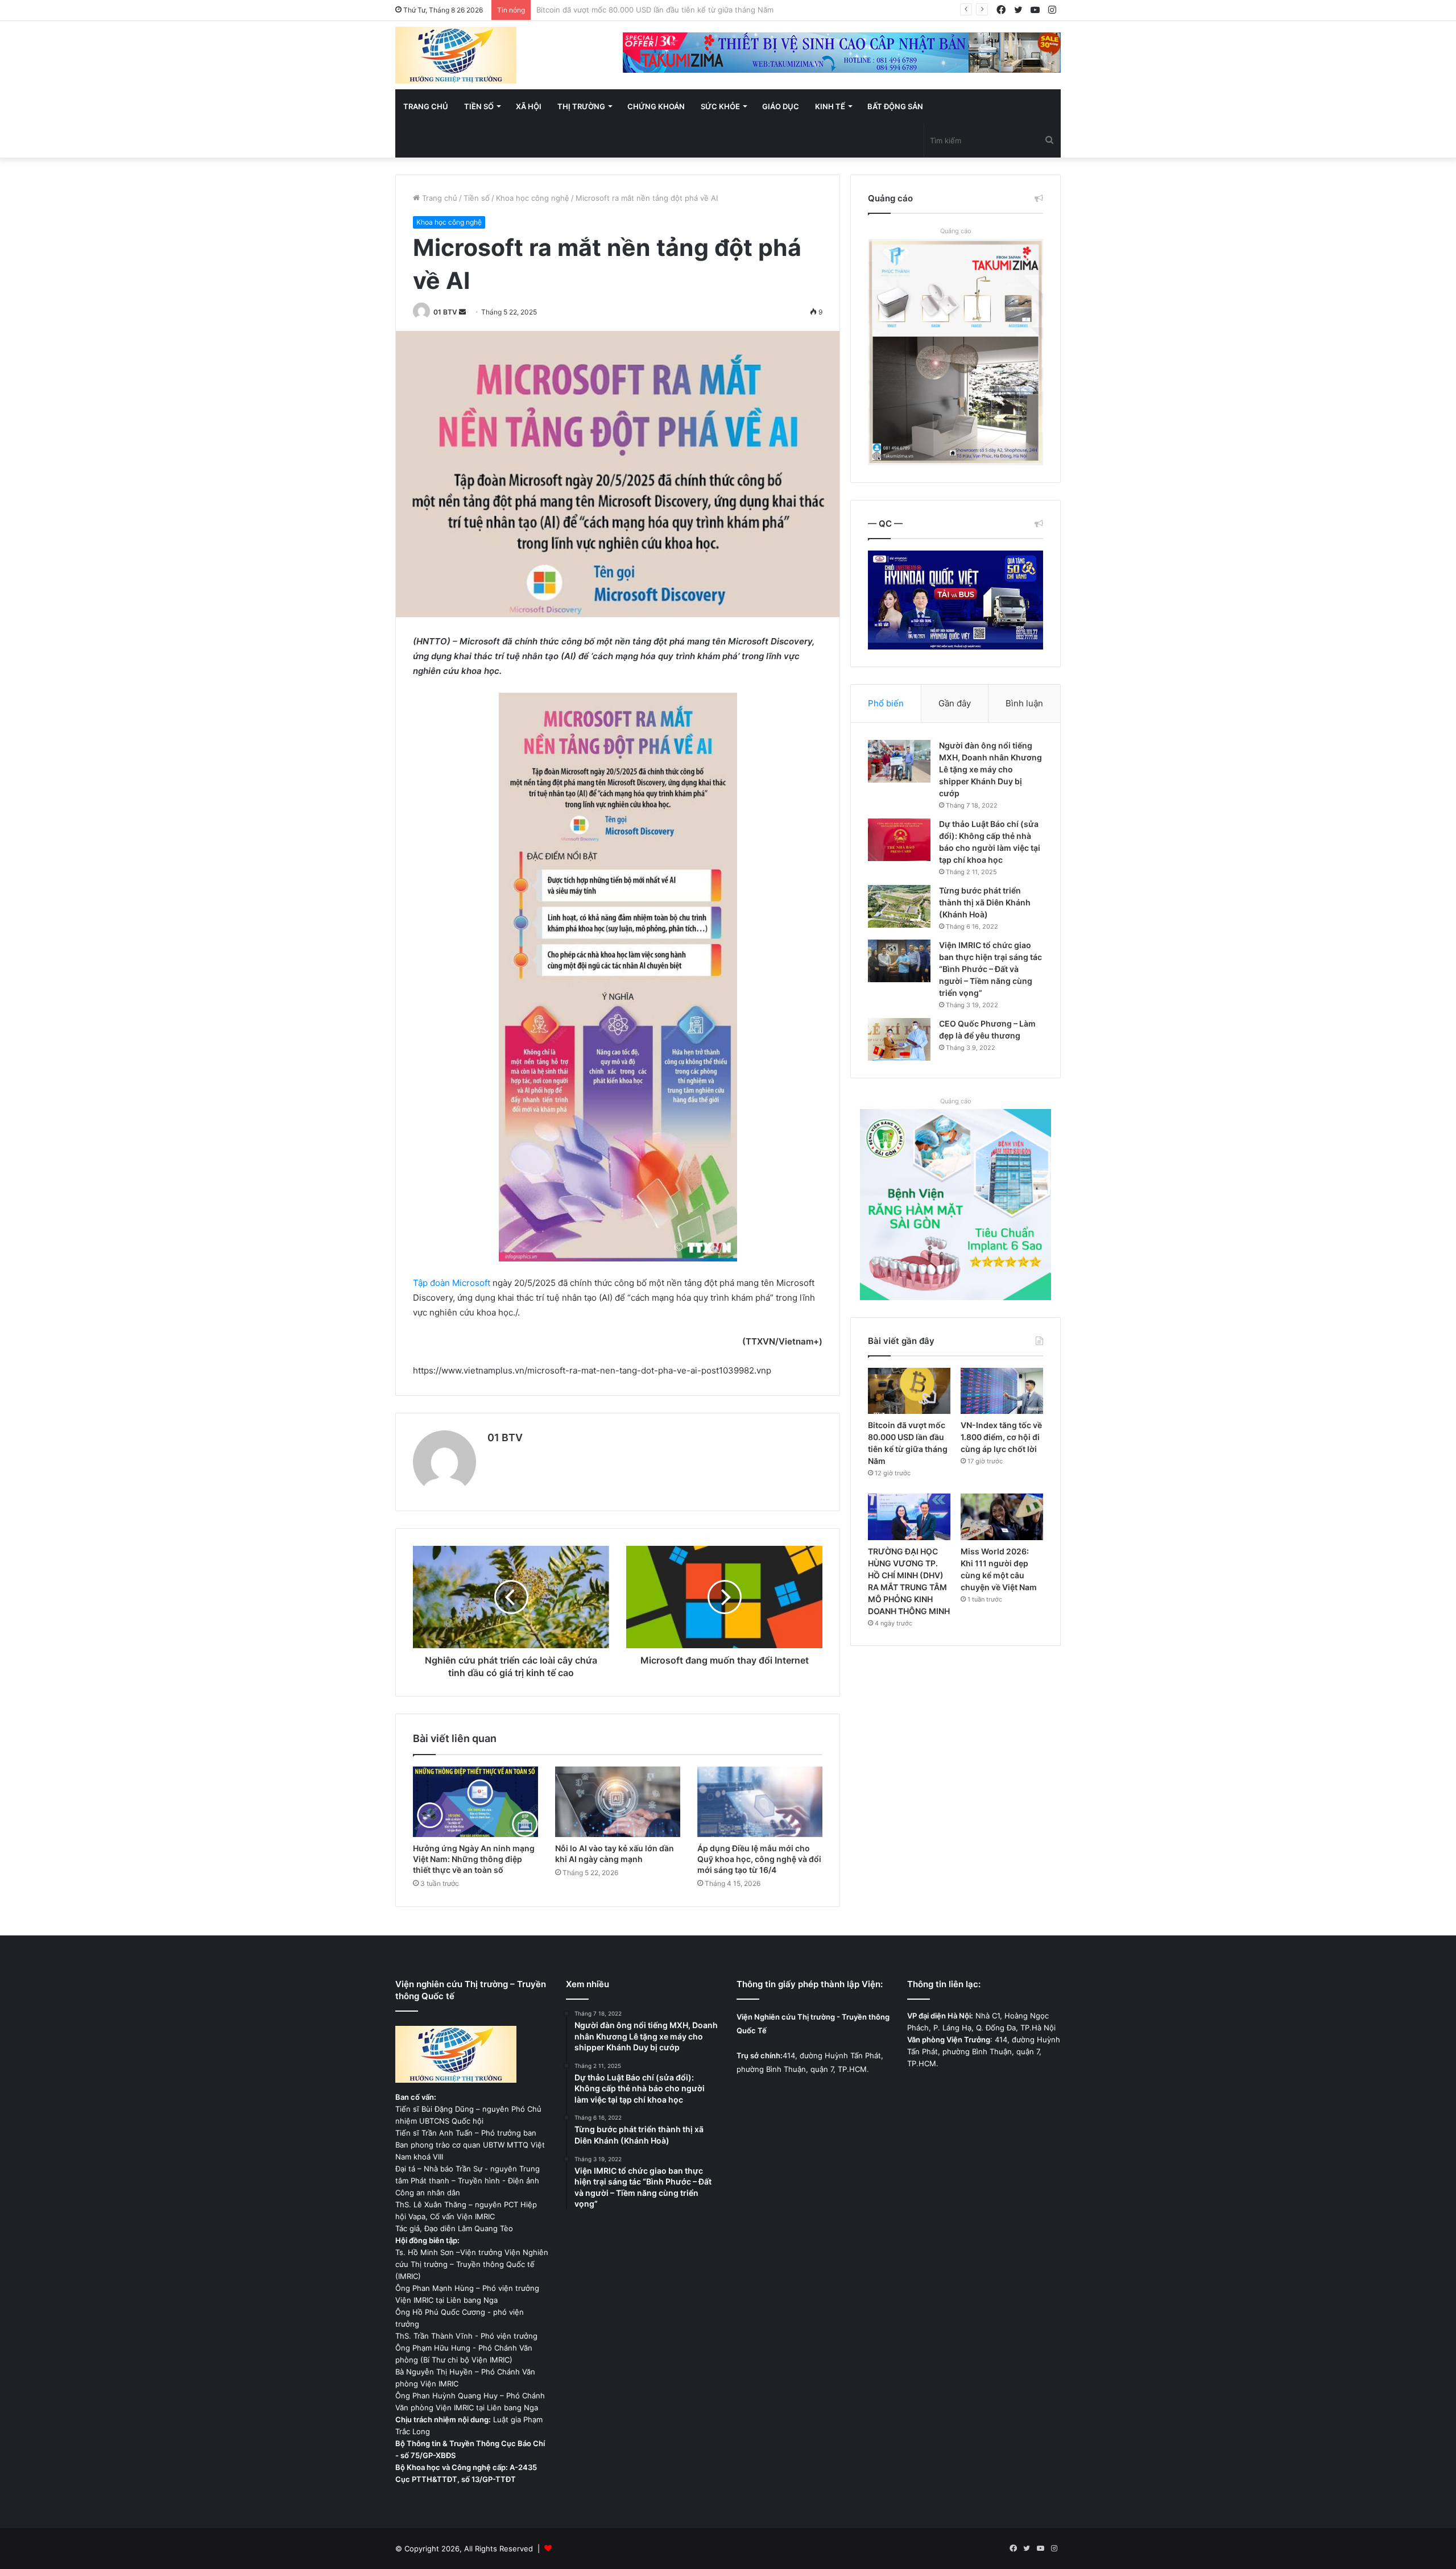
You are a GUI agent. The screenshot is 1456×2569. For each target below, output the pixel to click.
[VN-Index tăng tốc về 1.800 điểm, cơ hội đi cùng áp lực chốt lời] (1002, 1391)
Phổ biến (886, 703)
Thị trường (581, 106)
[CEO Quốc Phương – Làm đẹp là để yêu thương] (899, 1039)
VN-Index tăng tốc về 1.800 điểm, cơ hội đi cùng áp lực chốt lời (648, 10)
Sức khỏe (720, 106)
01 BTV (445, 312)
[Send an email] (462, 312)
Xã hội (529, 106)
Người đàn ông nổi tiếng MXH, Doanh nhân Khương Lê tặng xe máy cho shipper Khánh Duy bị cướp (990, 769)
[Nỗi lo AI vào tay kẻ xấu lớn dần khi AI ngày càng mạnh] (618, 1802)
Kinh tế (830, 106)
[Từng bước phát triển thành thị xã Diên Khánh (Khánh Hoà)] (899, 906)
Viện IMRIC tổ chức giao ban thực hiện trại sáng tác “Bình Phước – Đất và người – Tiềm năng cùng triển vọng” (990, 969)
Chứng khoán (656, 106)
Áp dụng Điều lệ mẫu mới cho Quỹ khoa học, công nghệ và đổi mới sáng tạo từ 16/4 (759, 1859)
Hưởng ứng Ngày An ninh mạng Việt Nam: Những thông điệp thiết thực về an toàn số (474, 1859)
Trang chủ (426, 106)
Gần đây (955, 703)
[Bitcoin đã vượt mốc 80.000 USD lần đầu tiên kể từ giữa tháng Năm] (909, 1391)
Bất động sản (895, 106)
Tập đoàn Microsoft (452, 1283)
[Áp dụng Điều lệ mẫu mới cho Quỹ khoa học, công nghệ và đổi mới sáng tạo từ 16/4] (760, 1802)
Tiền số (479, 106)
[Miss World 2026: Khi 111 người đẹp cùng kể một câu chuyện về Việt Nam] (1002, 1517)
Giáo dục (781, 106)
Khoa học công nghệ (533, 198)
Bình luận (1024, 703)
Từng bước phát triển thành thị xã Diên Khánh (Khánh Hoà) (985, 902)
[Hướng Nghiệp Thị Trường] (456, 55)
